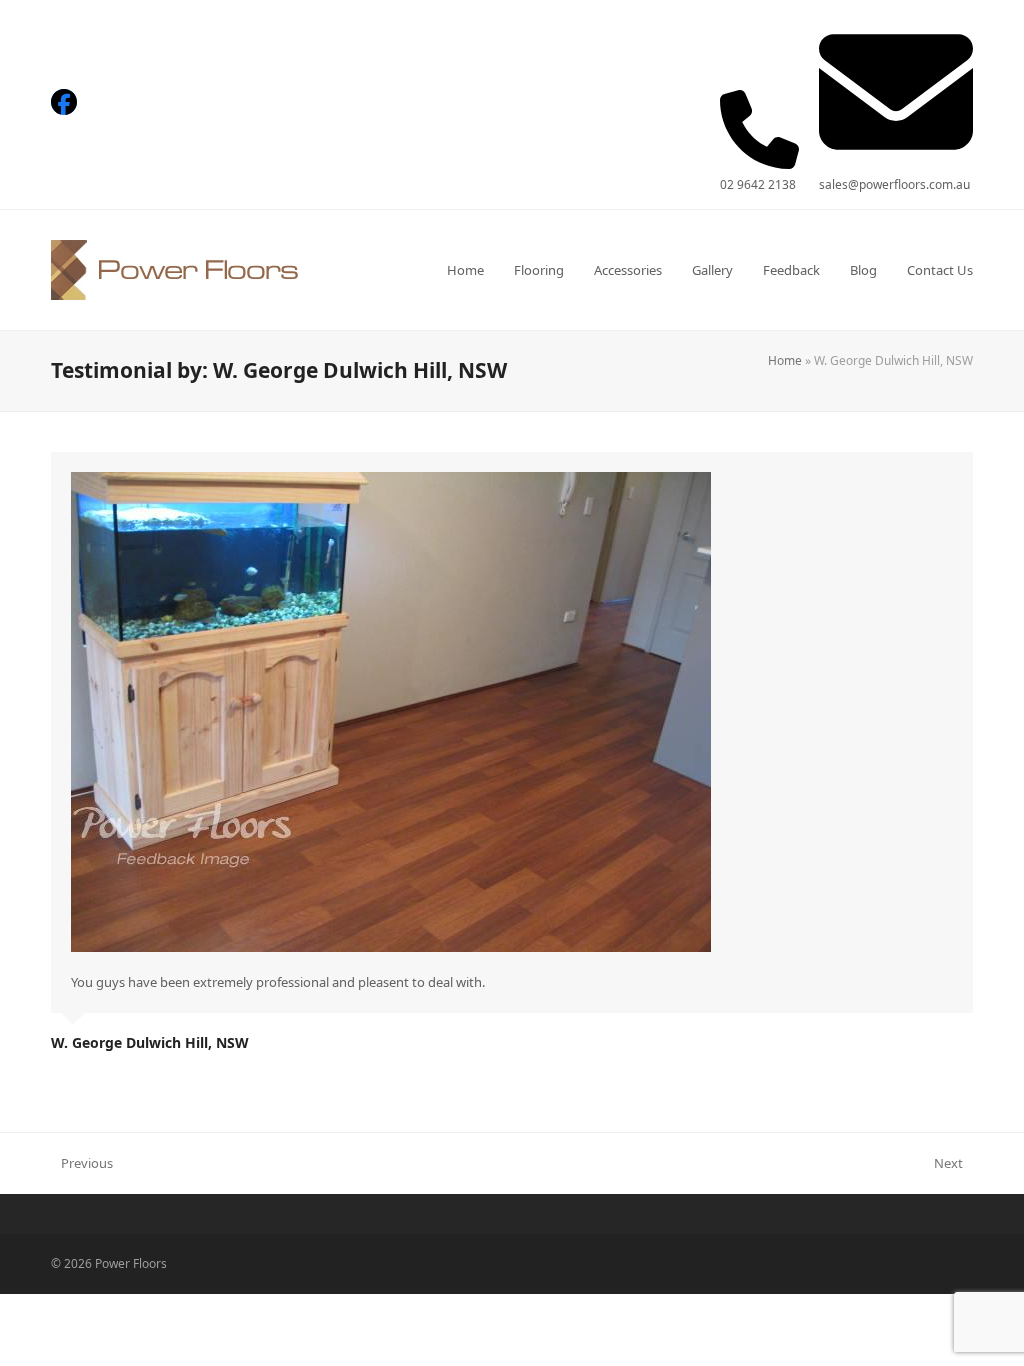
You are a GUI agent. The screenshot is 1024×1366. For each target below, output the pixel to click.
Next (949, 1164)
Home (785, 360)
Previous (82, 1164)
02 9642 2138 (758, 184)
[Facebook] (64, 102)
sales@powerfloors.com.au (894, 184)
